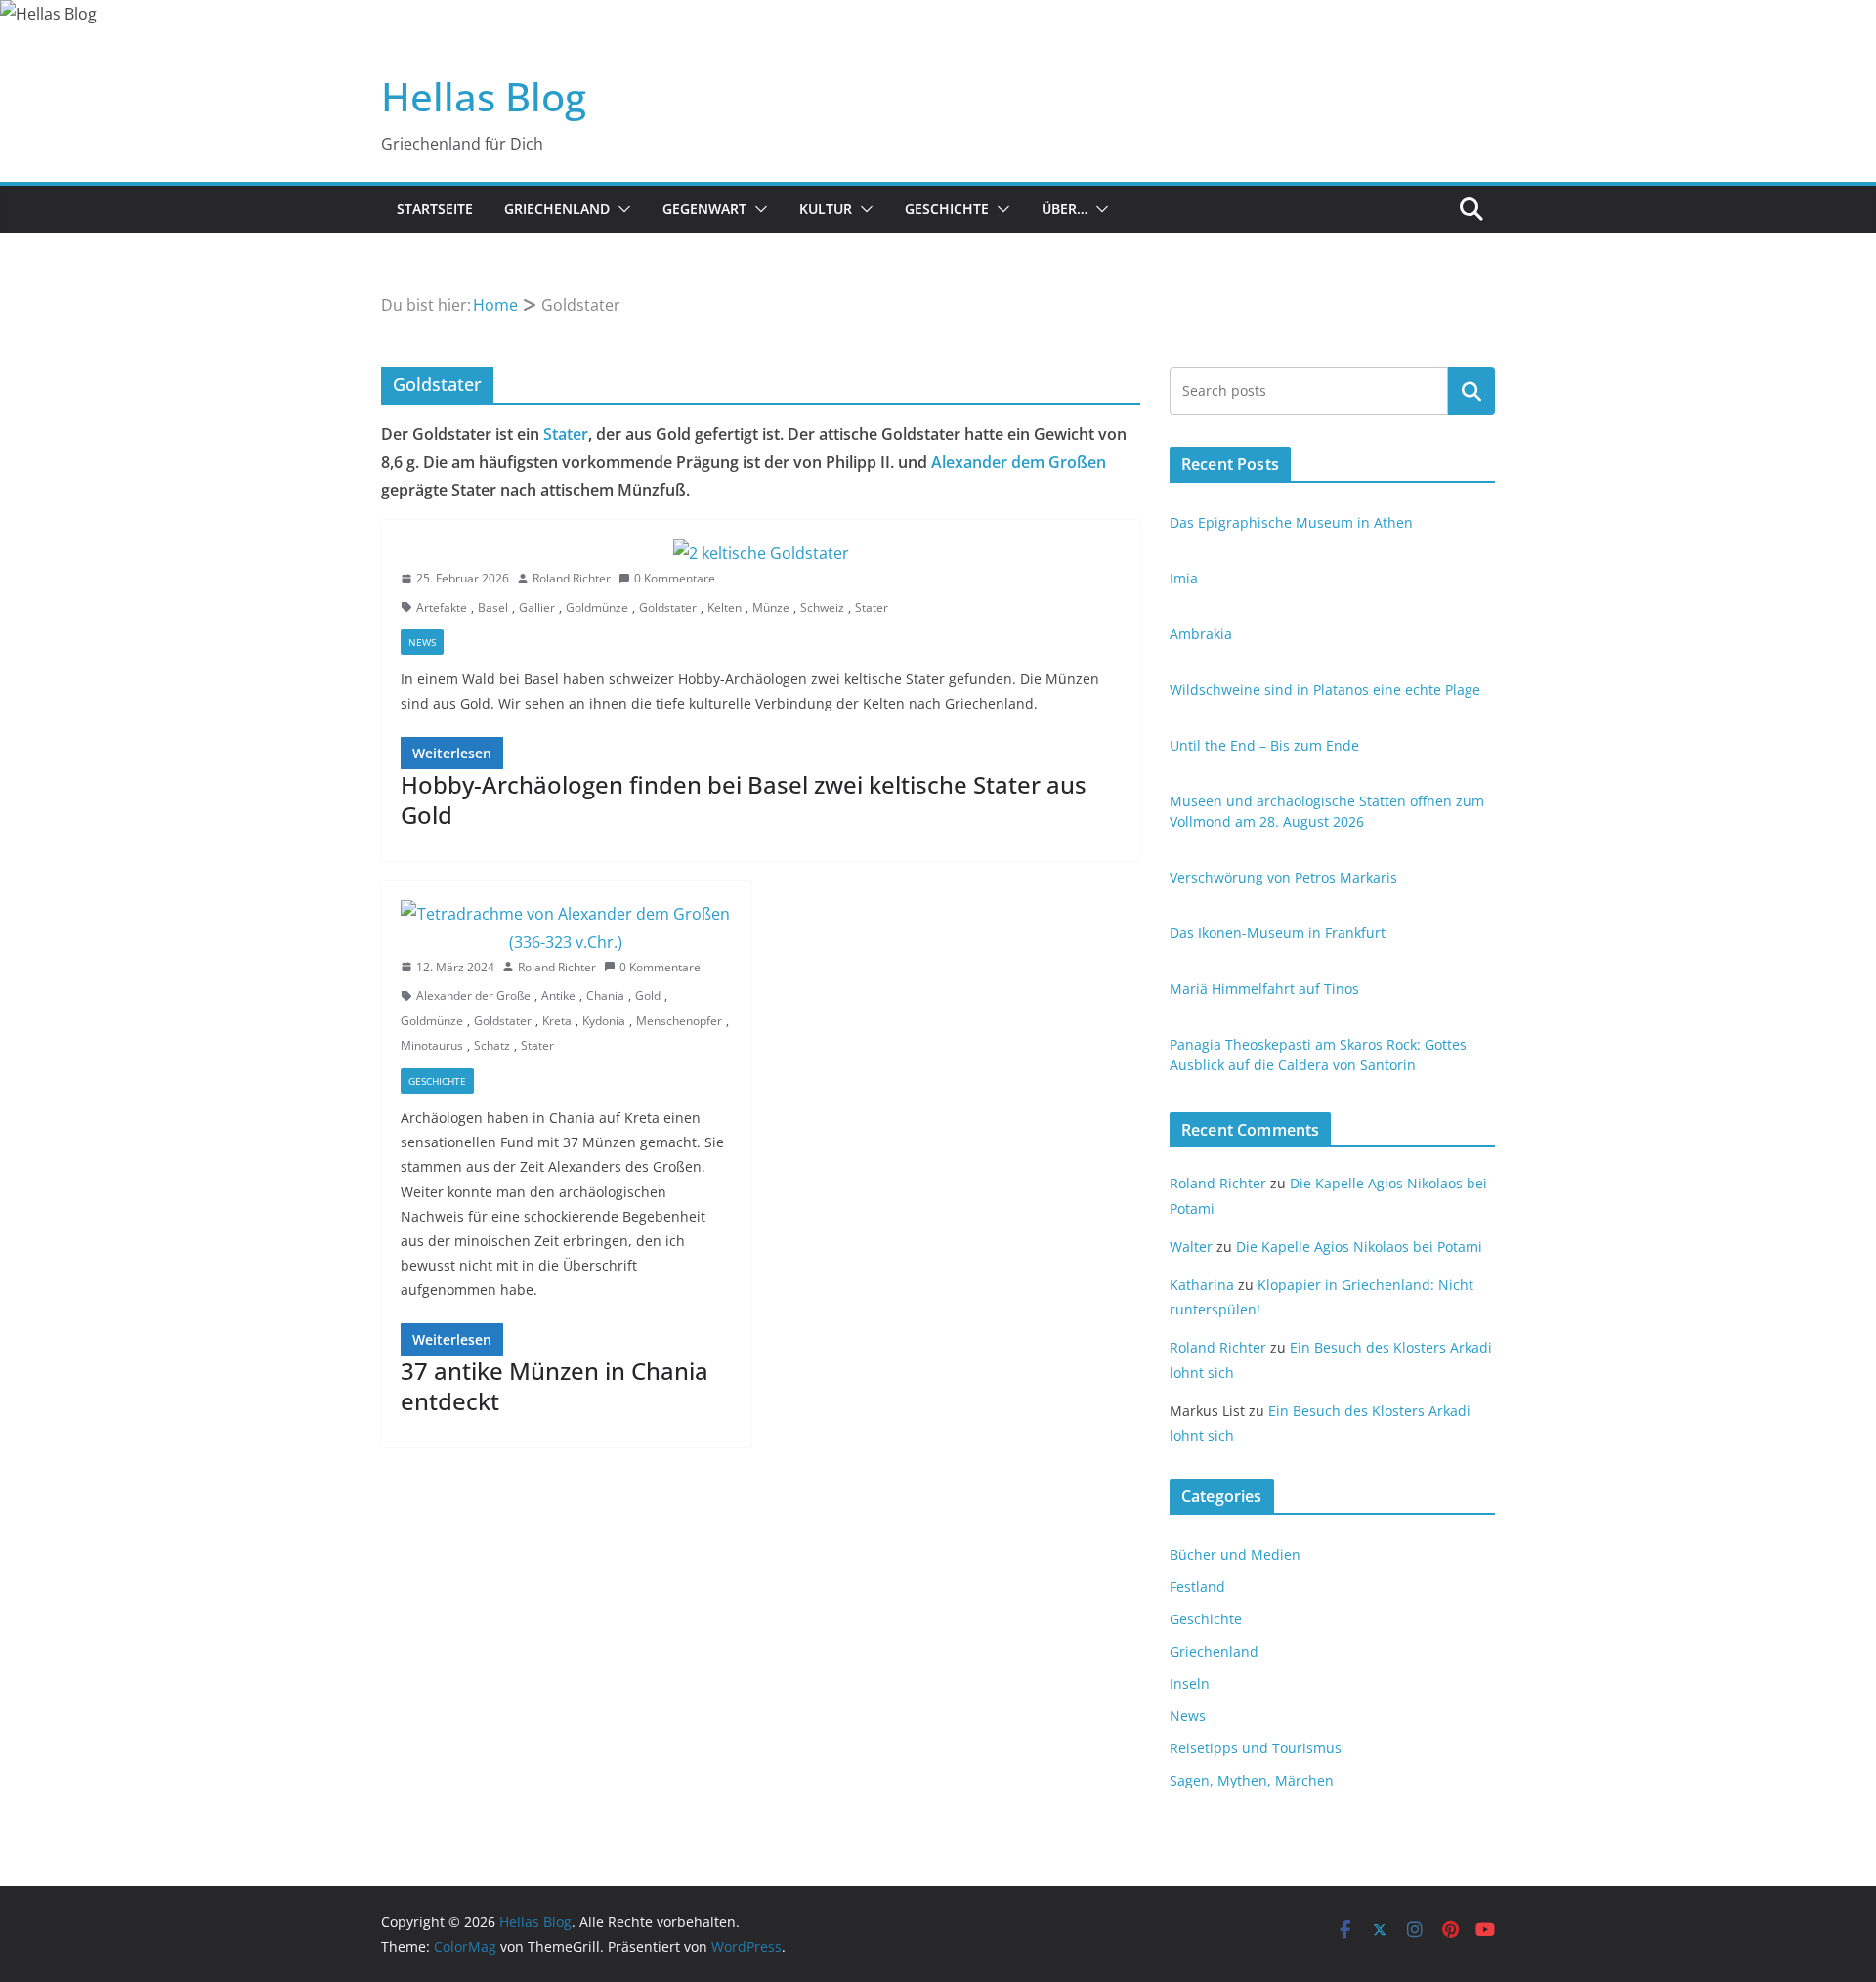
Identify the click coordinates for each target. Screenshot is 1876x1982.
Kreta (557, 1021)
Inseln (1190, 1683)
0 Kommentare (675, 578)
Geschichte (947, 209)
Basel (493, 607)
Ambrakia (1201, 634)
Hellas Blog (484, 96)
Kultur (826, 209)
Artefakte (442, 607)
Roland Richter (572, 578)
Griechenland (557, 209)
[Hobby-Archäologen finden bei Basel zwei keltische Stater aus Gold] (761, 554)
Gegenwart (704, 209)
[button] (620, 209)
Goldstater (668, 607)
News (422, 642)
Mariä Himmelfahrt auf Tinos (1264, 989)
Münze (771, 607)
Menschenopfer (679, 1021)
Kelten (725, 607)
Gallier (537, 607)
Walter (1191, 1247)
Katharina (1202, 1285)
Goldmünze (597, 607)
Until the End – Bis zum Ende (1264, 745)
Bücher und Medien (1235, 1554)
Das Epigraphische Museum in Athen (1291, 522)
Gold (648, 995)
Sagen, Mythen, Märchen (1252, 1780)
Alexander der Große (473, 995)
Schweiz (822, 607)
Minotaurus (432, 1045)
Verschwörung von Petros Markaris (1283, 877)
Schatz (492, 1045)
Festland (1197, 1587)
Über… (1065, 209)
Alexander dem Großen (1019, 462)
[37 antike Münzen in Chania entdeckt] (566, 928)
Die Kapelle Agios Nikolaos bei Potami (1359, 1247)
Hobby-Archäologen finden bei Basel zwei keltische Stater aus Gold (744, 799)
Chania (605, 995)
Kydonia (604, 1021)
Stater (566, 434)
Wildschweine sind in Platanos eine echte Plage (1325, 689)
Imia (1184, 578)
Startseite (435, 209)
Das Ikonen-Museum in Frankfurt (1278, 933)
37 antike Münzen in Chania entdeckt (554, 1386)
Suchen (1471, 391)
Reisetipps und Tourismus (1256, 1748)
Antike (558, 995)
